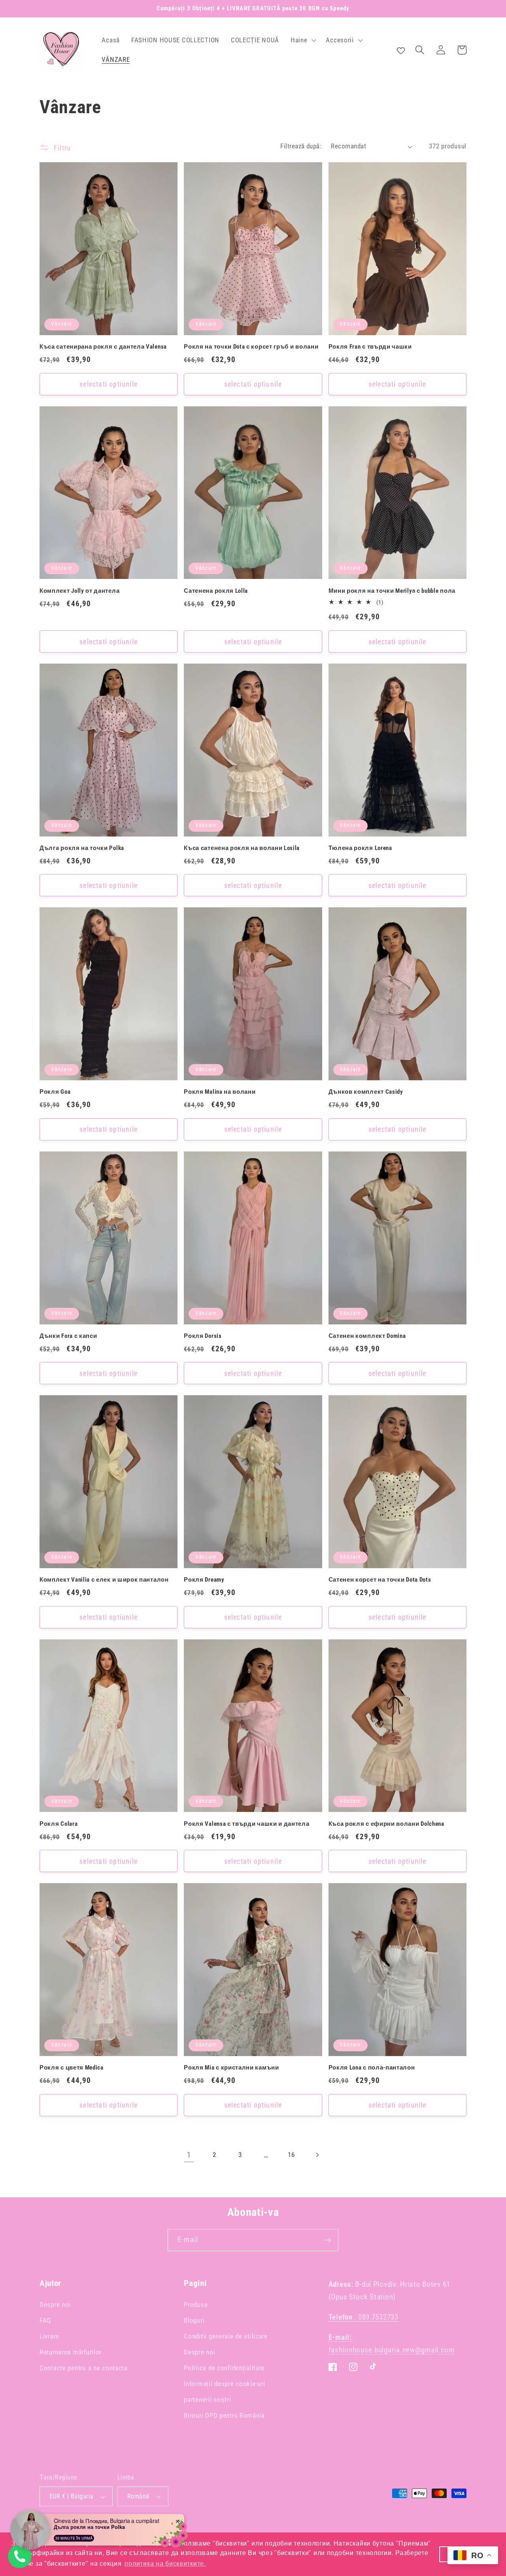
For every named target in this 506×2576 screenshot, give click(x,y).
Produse (196, 2305)
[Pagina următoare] (317, 2155)
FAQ (45, 2320)
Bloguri (194, 2320)
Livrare (49, 2336)
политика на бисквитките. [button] (165, 2564)
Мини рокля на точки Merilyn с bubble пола (392, 591)
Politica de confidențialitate (224, 2368)
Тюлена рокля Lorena (360, 848)
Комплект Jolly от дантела (79, 591)
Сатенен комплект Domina (367, 1336)
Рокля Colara (59, 1824)
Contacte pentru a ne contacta (84, 2368)
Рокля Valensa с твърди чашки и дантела (246, 1824)
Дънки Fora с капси (68, 1336)
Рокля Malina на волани (220, 1092)
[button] (303, 40)
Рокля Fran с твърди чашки (370, 347)
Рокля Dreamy (204, 1580)
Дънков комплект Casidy (366, 1092)
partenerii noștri (207, 2400)
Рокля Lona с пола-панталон (372, 2068)
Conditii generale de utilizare (226, 2336)
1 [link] (189, 2155)
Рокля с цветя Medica (72, 2068)
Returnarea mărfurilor (71, 2352)
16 (291, 2155)
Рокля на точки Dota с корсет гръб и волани (251, 347)
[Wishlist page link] (401, 50)
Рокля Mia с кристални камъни (231, 2068)
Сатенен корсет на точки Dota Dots (380, 1580)
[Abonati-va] (328, 2240)
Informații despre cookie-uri (224, 2384)
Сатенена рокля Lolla (216, 591)
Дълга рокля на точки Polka (82, 848)
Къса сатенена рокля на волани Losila (242, 848)
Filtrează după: (301, 146)
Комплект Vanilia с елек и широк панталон (104, 1580)
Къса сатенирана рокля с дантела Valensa (103, 347)
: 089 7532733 (363, 2317)
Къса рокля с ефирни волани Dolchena (386, 1824)
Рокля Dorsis (203, 1336)
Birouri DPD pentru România (224, 2415)
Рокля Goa (55, 1092)
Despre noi (55, 2305)
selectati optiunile (109, 384)
